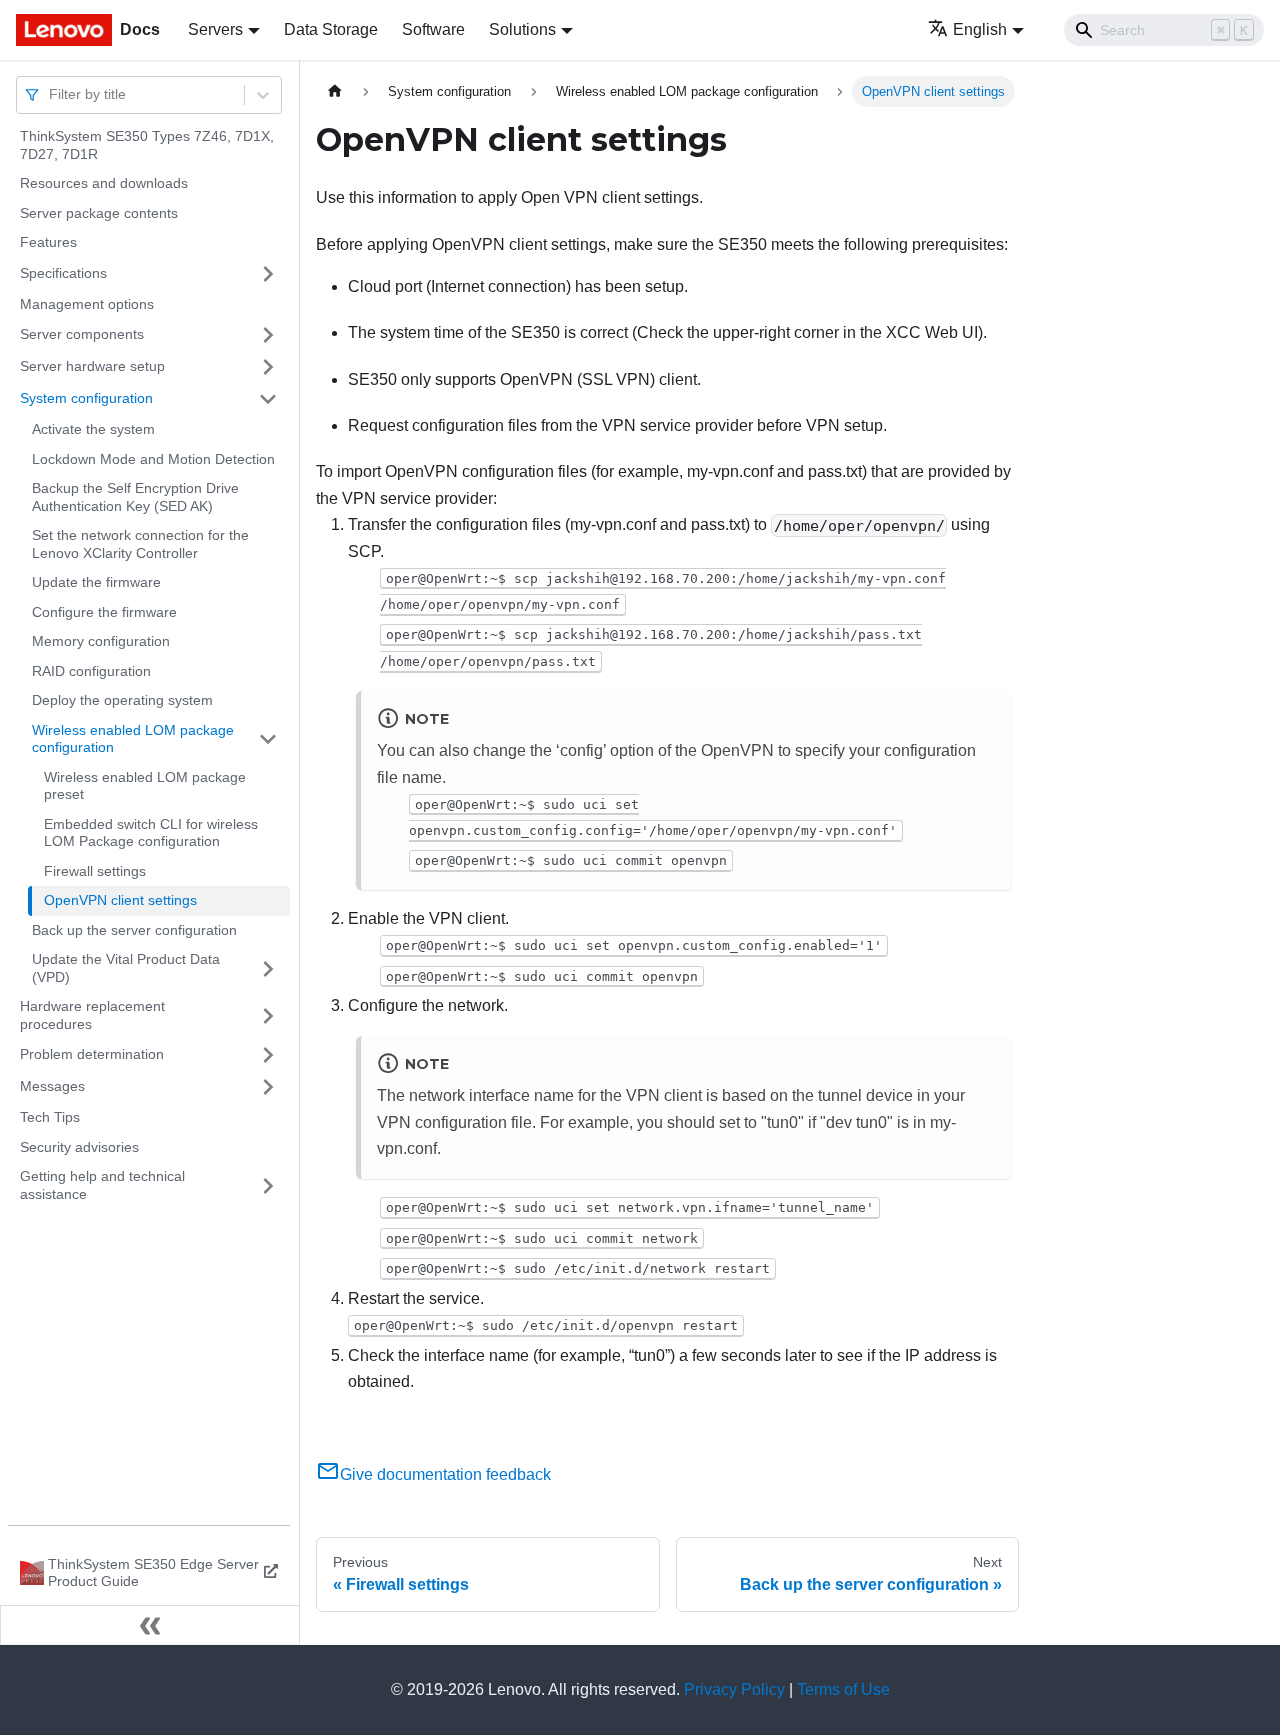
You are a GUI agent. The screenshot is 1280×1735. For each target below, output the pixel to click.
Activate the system (93, 429)
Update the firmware (96, 582)
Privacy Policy (734, 1689)
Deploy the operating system (122, 700)
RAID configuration (91, 671)
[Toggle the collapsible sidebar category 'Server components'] (268, 335)
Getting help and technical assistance (102, 1185)
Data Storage (331, 29)
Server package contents (99, 213)
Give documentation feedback (445, 1474)
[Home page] (335, 91)
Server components (82, 334)
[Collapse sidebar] (150, 1625)
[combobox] (51, 94)
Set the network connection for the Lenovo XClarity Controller (140, 544)
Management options (87, 304)
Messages (52, 1086)
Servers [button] (215, 29)
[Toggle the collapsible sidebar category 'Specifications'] (268, 274)
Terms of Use (843, 1689)
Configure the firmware (104, 612)
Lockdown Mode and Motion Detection (153, 459)
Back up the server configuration (134, 930)
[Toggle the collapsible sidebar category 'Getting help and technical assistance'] (268, 1185)
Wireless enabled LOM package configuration (133, 739)
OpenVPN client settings (120, 900)
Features (48, 242)
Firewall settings (95, 871)
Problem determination (92, 1054)
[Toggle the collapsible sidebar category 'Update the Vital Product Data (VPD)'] (268, 968)
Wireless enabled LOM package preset (145, 786)
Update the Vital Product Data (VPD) (126, 968)
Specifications (63, 273)
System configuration (86, 398)
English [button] (980, 29)
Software (433, 29)
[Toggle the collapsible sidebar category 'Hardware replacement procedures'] (268, 1015)
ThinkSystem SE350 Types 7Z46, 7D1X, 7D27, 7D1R (147, 145)
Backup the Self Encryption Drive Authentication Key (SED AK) (135, 497)
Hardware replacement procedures (92, 1015)
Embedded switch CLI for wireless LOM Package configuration (151, 833)
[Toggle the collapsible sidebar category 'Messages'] (268, 1087)
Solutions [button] (522, 29)
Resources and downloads (104, 183)
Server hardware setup (92, 366)
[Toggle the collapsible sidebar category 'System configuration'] (268, 399)
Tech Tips (50, 1117)
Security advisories (79, 1147)
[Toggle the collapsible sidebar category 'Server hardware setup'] (268, 367)
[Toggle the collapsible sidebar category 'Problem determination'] (268, 1055)
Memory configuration (101, 641)
